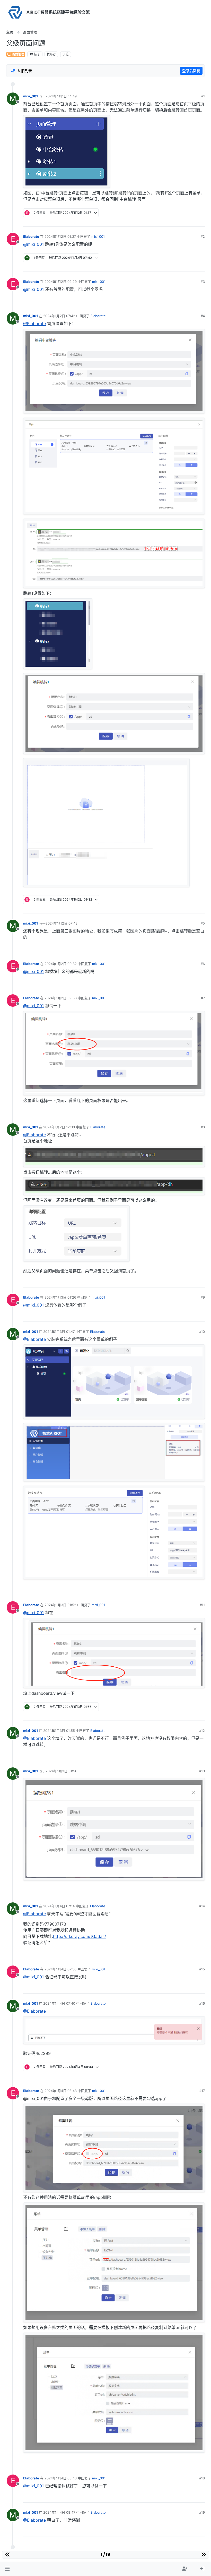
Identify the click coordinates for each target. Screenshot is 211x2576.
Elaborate (31, 236)
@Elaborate (34, 324)
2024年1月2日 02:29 (61, 282)
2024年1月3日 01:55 (59, 1731)
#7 (203, 998)
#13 (202, 1771)
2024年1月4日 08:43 (61, 2091)
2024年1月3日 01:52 (60, 1605)
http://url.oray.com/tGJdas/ (80, 1936)
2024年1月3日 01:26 (60, 1297)
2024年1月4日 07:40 (59, 2003)
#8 (203, 1127)
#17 (202, 2091)
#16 (202, 2003)
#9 (203, 1297)
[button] (7, 2569)
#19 (202, 2512)
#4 (203, 316)
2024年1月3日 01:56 (61, 1771)
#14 (202, 1906)
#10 (202, 1332)
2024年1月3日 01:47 (59, 1332)
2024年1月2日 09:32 (61, 964)
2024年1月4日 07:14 (59, 1906)
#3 (203, 282)
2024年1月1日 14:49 (61, 96)
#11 (202, 1605)
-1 (192, 1755)
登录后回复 (191, 71)
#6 (203, 964)
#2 (203, 236)
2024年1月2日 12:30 (59, 1127)
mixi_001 (30, 96)
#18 (202, 2478)
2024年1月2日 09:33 (61, 998)
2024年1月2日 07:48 (61, 923)
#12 (202, 1731)
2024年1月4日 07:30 (60, 1969)
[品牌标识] (15, 12)
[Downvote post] (201, 221)
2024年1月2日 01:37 (60, 236)
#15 (202, 1969)
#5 (203, 923)
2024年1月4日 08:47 (59, 2512)
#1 (203, 96)
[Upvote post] (183, 221)
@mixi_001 (33, 244)
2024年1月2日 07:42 (59, 316)
